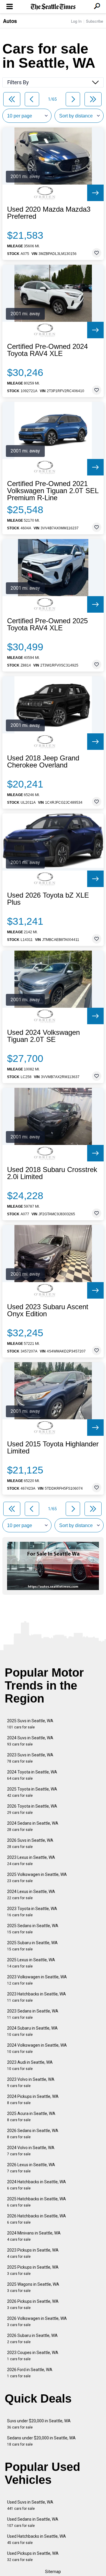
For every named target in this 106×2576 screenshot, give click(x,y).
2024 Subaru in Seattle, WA (32, 2031)
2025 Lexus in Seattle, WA (31, 1963)
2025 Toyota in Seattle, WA (32, 1792)
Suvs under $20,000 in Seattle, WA (39, 2424)
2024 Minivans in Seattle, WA (34, 2236)
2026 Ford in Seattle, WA (30, 2373)
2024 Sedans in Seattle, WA (33, 1826)
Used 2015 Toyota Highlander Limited (53, 1448)
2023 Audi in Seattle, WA (30, 2065)
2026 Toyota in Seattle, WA (32, 1809)
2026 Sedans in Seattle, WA (33, 2134)
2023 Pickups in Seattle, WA (33, 2253)
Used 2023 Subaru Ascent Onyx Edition (48, 1310)
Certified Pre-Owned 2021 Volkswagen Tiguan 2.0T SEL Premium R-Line (53, 491)
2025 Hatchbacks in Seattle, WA (37, 2202)
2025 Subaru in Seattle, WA (32, 1946)
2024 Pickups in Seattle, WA (33, 2100)
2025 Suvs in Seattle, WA (30, 1724)
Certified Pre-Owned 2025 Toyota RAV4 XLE (47, 624)
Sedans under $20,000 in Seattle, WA (41, 2441)
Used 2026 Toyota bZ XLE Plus (48, 899)
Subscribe (95, 21)
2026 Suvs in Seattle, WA (30, 1843)
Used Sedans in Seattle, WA (33, 2522)
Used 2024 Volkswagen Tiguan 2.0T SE (43, 1036)
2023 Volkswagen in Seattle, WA (37, 1980)
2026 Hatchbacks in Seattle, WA (37, 2219)
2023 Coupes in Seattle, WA (33, 2356)
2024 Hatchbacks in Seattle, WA (37, 2185)
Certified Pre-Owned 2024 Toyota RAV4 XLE (47, 350)
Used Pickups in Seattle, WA (33, 2556)
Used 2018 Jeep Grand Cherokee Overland (43, 762)
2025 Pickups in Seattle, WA (33, 2270)
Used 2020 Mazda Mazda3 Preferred (49, 213)
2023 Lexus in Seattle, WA (31, 1860)
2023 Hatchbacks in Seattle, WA (37, 1997)
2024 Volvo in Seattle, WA (31, 2151)
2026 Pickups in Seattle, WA (33, 2304)
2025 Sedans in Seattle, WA (33, 1929)
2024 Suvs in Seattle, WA (30, 1741)
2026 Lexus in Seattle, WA (31, 2168)
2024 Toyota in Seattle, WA (32, 1775)
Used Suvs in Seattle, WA (30, 2505)
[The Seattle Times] (53, 7)
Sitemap (53, 2572)
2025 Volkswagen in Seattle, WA (37, 1878)
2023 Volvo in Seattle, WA (31, 2082)
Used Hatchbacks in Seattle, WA (37, 2539)
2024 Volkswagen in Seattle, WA (37, 2048)
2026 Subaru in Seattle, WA (32, 2339)
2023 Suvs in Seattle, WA (30, 1758)
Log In (76, 21)
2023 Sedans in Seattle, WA (33, 2014)
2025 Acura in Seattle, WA (31, 2117)
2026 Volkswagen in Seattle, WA (37, 2321)
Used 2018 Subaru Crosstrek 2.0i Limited (52, 1173)
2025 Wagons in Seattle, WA (33, 2287)
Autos (10, 21)
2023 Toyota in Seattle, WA (32, 1912)
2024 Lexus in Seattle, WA (31, 1895)
